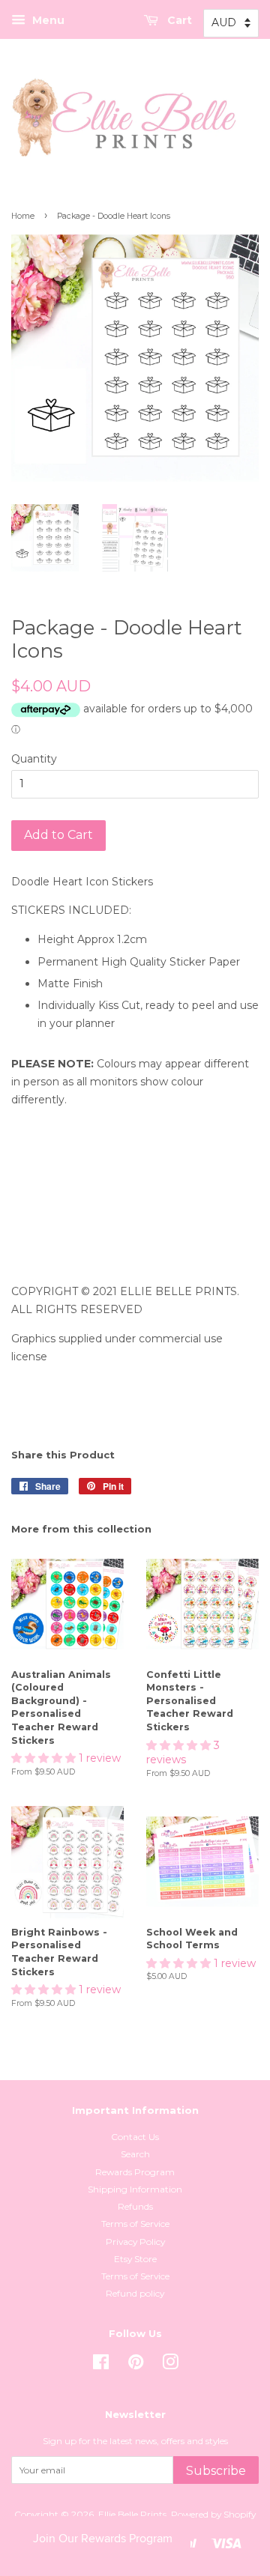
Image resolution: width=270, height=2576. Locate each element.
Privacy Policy (135, 2242)
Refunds (135, 2206)
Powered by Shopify (213, 2514)
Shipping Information (135, 2189)
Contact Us (135, 2137)
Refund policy (135, 2293)
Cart (178, 20)
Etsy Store (135, 2259)
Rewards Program (135, 2172)
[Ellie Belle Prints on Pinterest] (136, 2365)
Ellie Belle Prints (132, 2514)
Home (23, 216)
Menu (47, 20)
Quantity (34, 759)
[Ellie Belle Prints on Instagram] (170, 2365)
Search (135, 2154)
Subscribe (216, 2471)
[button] (45, 1758)
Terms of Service (135, 2224)
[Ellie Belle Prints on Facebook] (101, 2365)
